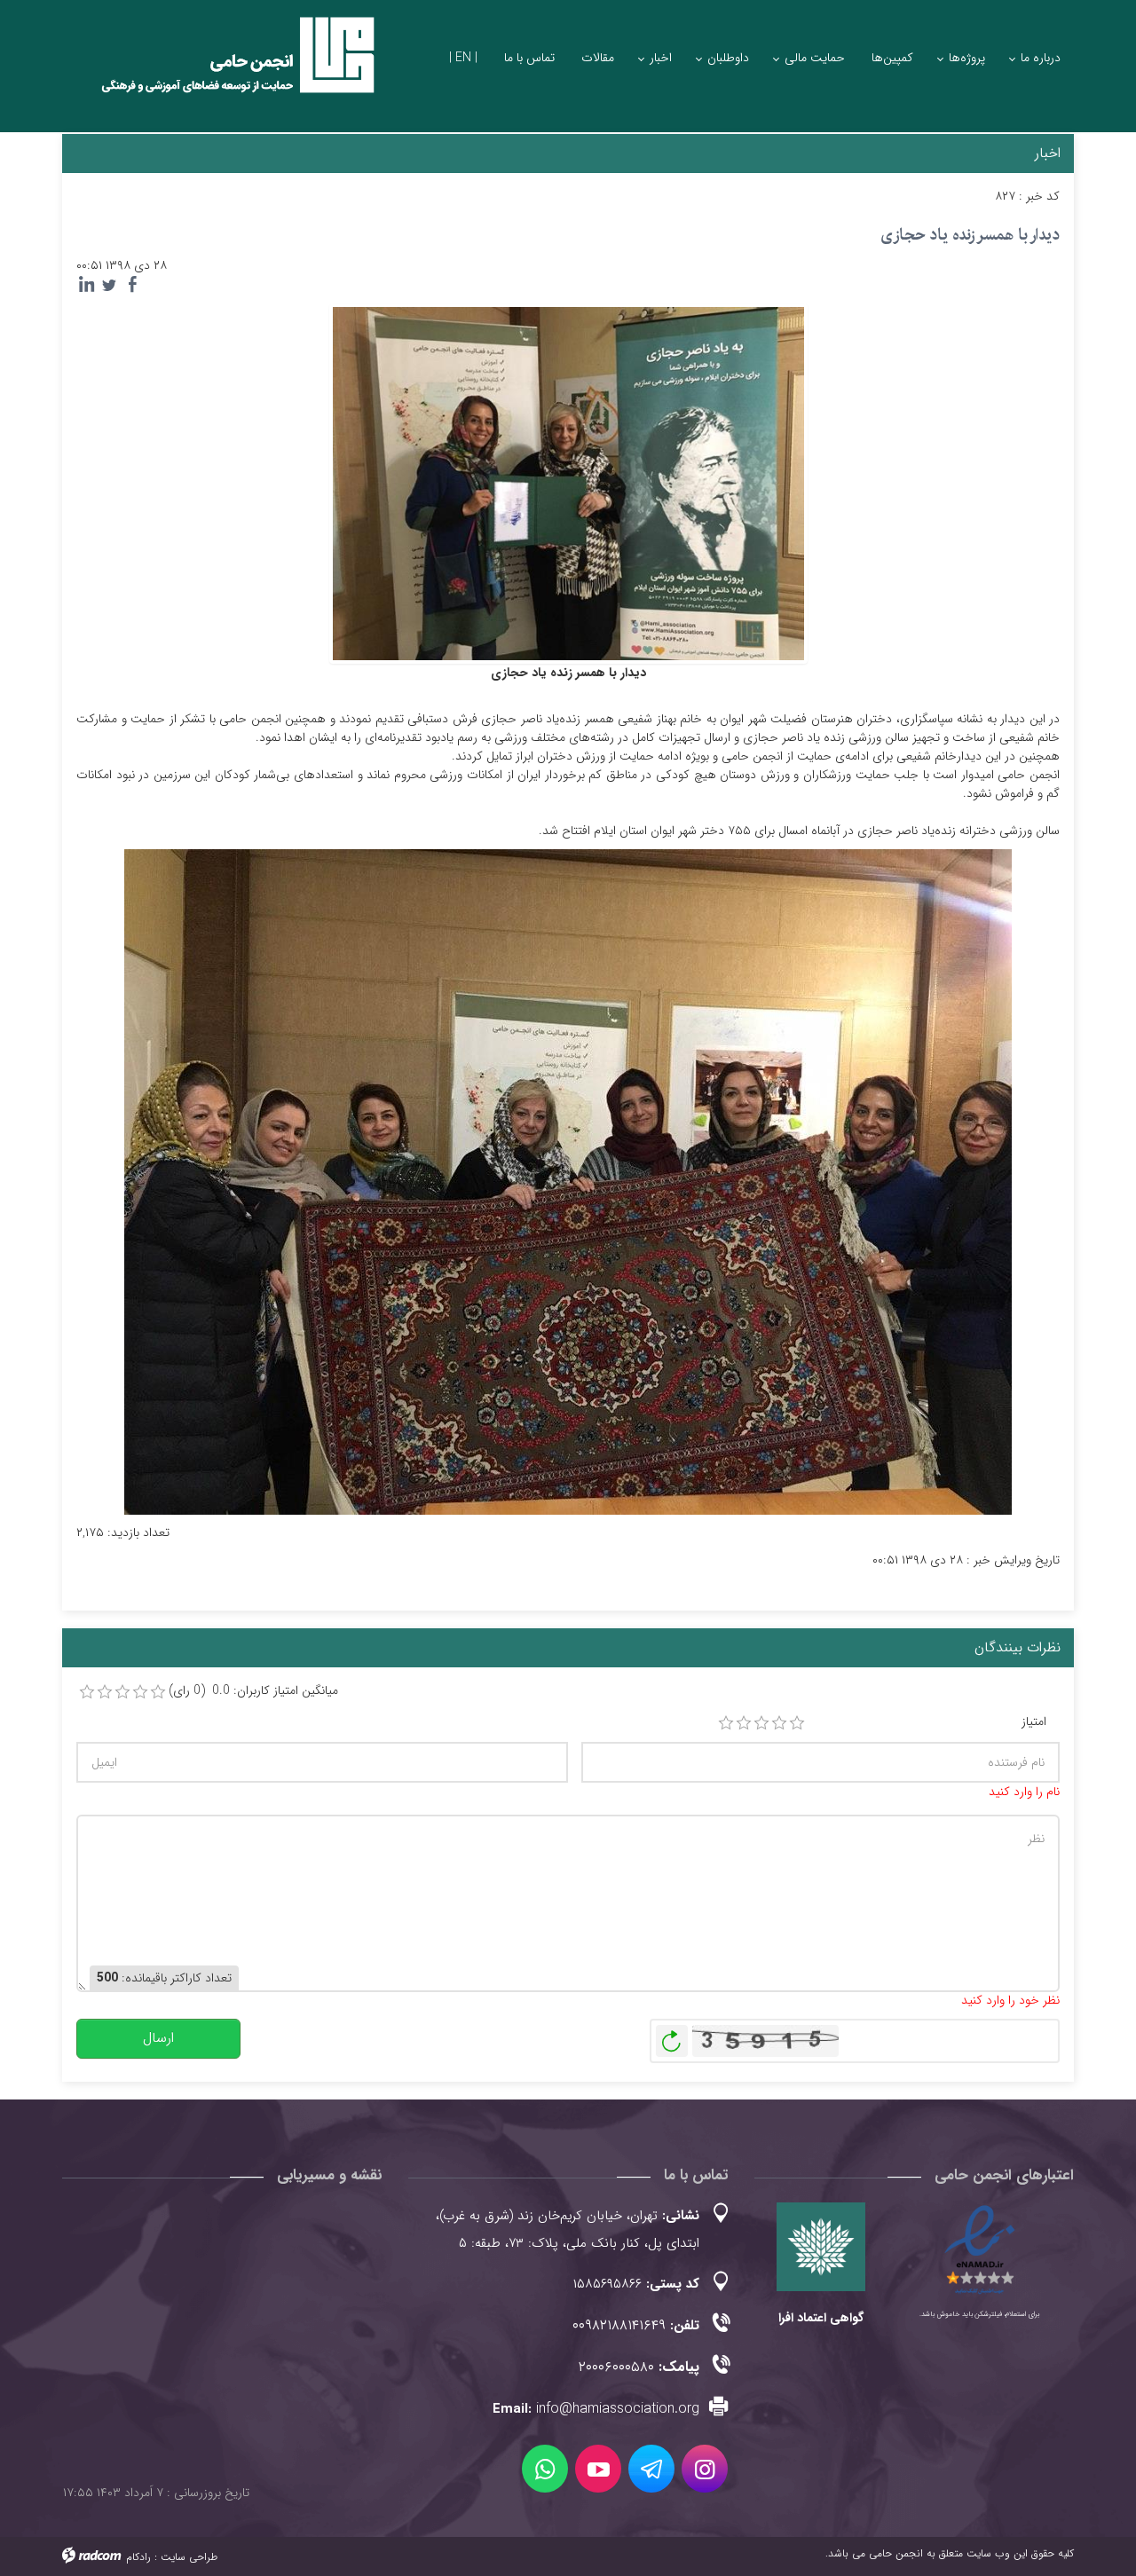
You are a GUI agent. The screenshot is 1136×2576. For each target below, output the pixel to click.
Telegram (651, 2469)
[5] (797, 1723)
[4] (779, 1723)
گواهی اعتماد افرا (821, 2318)
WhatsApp (545, 2469)
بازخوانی (672, 2036)
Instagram (705, 2469)
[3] (761, 1723)
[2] (744, 1723)
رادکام (138, 2557)
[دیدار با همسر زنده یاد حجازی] (568, 483)
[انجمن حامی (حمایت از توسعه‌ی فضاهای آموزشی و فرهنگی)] (222, 71)
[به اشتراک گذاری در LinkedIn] (86, 285)
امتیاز (1034, 1722)
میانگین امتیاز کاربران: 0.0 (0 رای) (253, 1691)
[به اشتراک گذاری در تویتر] (109, 285)
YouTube (598, 2469)
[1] (726, 1723)
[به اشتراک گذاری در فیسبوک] (132, 285)
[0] (87, 1692)
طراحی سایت (189, 2557)
